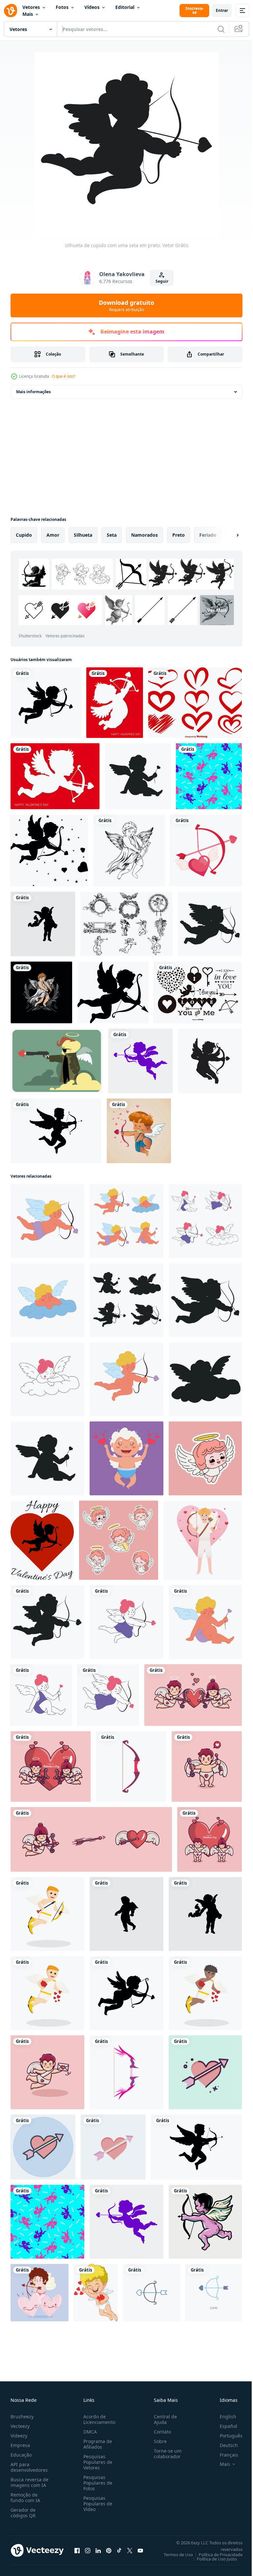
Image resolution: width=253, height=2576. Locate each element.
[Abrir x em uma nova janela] (130, 2550)
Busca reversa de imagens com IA (29, 2482)
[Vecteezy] (11, 11)
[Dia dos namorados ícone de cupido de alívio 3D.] (115, 703)
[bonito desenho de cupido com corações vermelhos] (96, 2293)
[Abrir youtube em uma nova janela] (140, 2550)
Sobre (158, 2441)
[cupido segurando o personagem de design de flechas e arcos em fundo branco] (47, 1914)
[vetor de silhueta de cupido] (46, 703)
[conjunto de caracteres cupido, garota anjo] (205, 1221)
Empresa (20, 2445)
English (223, 2417)
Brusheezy (22, 2417)
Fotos (62, 7)
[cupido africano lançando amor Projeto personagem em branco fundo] (205, 1993)
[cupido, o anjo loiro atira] (126, 1379)
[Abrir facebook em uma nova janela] (77, 2550)
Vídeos (92, 7)
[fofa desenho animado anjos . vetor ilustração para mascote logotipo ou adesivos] (119, 1540)
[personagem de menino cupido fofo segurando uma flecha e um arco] (207, 1766)
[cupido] (139, 1131)
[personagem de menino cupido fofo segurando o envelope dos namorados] (47, 2072)
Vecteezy (20, 2426)
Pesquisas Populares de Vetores (97, 2462)
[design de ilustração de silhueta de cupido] (43, 924)
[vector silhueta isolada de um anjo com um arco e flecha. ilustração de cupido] (140, 1061)
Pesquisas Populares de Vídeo (97, 2504)
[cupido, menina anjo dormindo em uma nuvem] (47, 1379)
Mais (28, 14)
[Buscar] (221, 29)
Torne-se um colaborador (165, 2454)
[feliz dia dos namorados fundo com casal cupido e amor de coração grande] (210, 1839)
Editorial (125, 7)
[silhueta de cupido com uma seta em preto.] (47, 1622)
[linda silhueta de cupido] (210, 1061)
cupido (24, 535)
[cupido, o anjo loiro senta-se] (205, 1622)
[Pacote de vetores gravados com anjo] (126, 924)
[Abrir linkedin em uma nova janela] (98, 2550)
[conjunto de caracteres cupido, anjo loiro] (126, 1221)
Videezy (19, 2436)
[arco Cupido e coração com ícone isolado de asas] (206, 850)
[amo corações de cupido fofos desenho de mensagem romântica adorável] (40, 2293)
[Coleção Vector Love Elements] (198, 992)
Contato (160, 2432)
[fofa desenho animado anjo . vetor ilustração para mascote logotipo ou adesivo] (205, 1458)
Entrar (222, 10)
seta (112, 535)
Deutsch (224, 2445)
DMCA (89, 2432)
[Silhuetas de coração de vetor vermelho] (195, 703)
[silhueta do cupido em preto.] (138, 776)
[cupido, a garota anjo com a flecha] (108, 1695)
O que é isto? (63, 376)
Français (224, 2455)
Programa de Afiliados (96, 2444)
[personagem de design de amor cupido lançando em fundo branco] (47, 1993)
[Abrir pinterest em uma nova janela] (109, 2550)
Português (226, 2436)
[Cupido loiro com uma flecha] (47, 1221)
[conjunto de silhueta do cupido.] (126, 1300)
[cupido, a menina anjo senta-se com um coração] (41, 1695)
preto (179, 535)
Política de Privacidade (216, 2555)
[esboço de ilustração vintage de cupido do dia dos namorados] (129, 850)
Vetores (31, 7)
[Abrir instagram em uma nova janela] (88, 2550)
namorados (144, 535)
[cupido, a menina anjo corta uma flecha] (126, 1622)
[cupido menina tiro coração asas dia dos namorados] (91, 1839)
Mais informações (33, 392)
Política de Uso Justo (212, 2559)
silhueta (83, 535)
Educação (21, 2455)
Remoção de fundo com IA (25, 2497)
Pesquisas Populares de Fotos (97, 2483)
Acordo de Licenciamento (98, 2419)
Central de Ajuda (163, 2419)
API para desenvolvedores (29, 2467)
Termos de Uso (173, 2555)
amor (53, 535)
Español (224, 2426)
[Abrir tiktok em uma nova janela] (119, 2550)
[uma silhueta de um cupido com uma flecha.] (210, 924)
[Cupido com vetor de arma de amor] (57, 1061)
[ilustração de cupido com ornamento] (41, 992)
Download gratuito (126, 305)
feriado (208, 535)
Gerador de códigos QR (23, 2513)
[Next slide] (227, 535)
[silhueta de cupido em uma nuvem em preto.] (205, 1379)
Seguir (162, 281)
